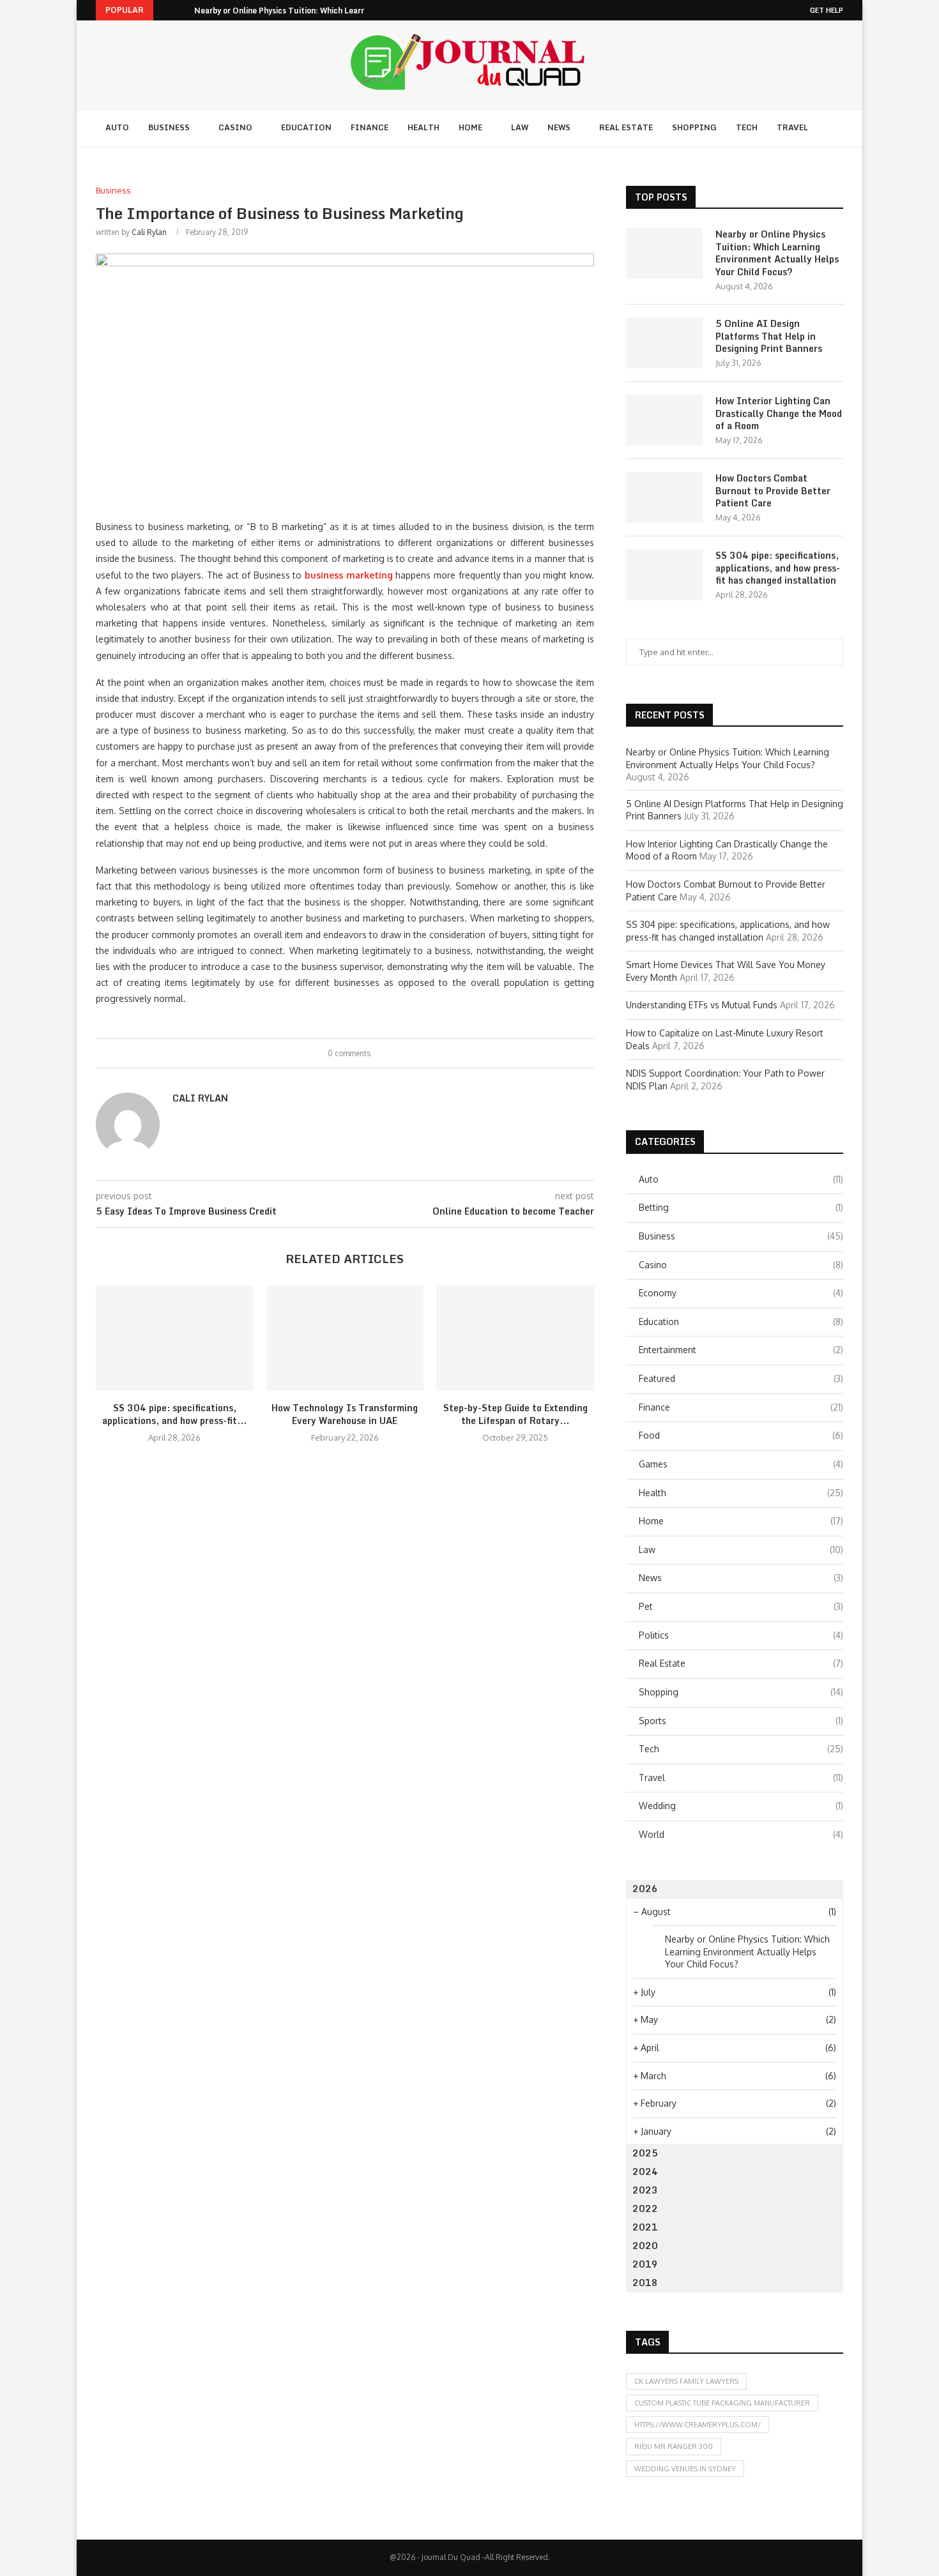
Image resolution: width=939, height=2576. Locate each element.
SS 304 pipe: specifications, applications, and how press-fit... (174, 1414)
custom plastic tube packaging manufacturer (722, 2403)
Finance (370, 127)
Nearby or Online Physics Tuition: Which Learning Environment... (313, 11)
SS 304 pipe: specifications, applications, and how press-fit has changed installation (778, 568)
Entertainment (741, 1350)
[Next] (182, 10)
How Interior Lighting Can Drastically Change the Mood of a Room (779, 413)
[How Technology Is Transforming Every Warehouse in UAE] (345, 1338)
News (559, 127)
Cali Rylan (149, 232)
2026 (645, 1889)
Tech (747, 127)
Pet (741, 1606)
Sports (741, 1721)
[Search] (837, 128)
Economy (741, 1293)
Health (424, 127)
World (741, 1834)
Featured (741, 1378)
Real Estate (626, 127)
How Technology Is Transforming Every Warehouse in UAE (345, 1414)
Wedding (741, 1806)
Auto (117, 127)
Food (741, 1435)
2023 (645, 2190)
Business (169, 127)
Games (741, 1464)
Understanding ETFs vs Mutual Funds (702, 1005)
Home (470, 127)
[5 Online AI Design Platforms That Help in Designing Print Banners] (664, 343)
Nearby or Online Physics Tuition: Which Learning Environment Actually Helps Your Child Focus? (777, 253)
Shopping (694, 127)
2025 (645, 2153)
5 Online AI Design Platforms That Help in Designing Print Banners (769, 336)
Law (520, 127)
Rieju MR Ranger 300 (674, 2446)
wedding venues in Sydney (685, 2469)
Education (306, 127)
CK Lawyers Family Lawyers (686, 2381)
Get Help (827, 10)
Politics (741, 1635)
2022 (645, 2209)
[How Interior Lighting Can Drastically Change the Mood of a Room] (664, 420)
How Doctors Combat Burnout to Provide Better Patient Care (773, 491)
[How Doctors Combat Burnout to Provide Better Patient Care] (664, 497)
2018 (645, 2283)
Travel (792, 127)
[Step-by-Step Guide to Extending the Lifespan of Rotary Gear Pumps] (515, 1338)
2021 (645, 2227)
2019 (645, 2264)
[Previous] (165, 10)
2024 (645, 2171)
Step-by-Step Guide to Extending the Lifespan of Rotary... (515, 1414)
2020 (645, 2246)
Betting (741, 1207)
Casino (235, 127)
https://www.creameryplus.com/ (698, 2425)
